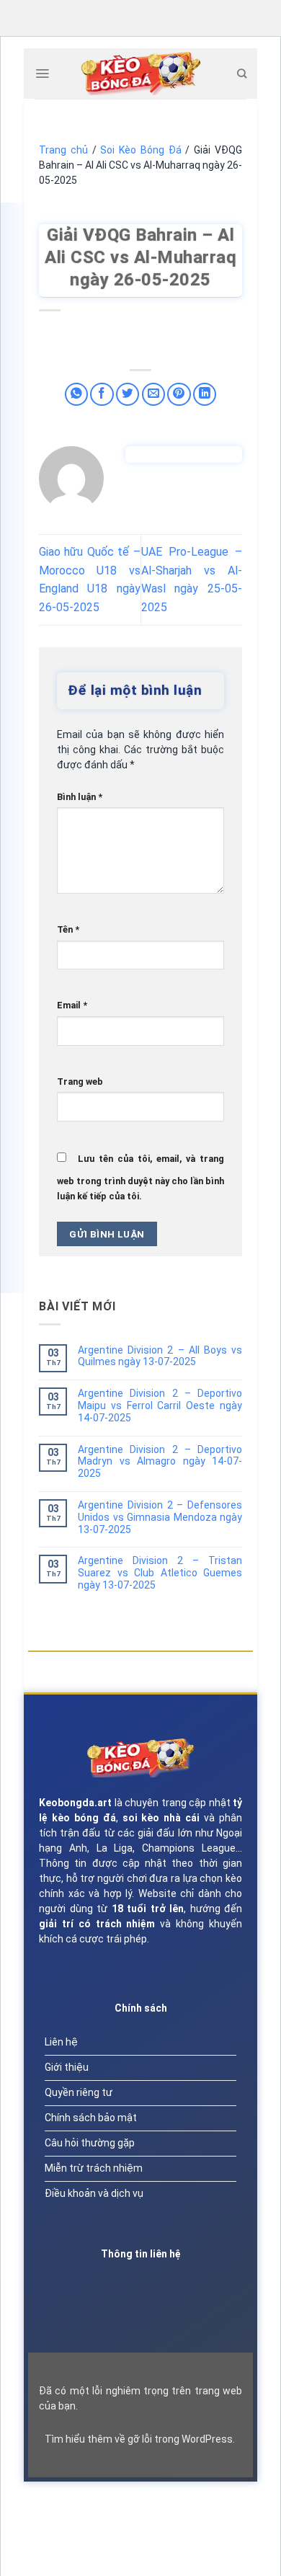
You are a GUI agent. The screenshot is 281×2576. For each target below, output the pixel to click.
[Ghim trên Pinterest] (179, 395)
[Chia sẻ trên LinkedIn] (205, 395)
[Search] (242, 74)
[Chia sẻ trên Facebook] (102, 395)
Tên (68, 929)
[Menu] (42, 74)
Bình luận (80, 797)
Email (72, 1005)
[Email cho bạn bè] (154, 395)
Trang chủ (63, 150)
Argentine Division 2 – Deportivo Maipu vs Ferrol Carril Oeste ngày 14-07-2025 (160, 1405)
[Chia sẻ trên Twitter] (128, 395)
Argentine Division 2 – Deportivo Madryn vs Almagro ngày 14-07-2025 (160, 1462)
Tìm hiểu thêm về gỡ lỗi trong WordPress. (140, 2439)
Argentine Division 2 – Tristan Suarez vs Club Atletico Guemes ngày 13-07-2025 (160, 1573)
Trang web (80, 1082)
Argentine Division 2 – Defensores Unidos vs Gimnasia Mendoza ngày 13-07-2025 (160, 1517)
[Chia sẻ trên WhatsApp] (77, 395)
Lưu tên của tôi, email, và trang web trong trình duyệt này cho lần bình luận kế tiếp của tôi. (140, 1177)
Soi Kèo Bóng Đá (140, 150)
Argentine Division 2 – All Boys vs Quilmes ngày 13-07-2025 (160, 1356)
